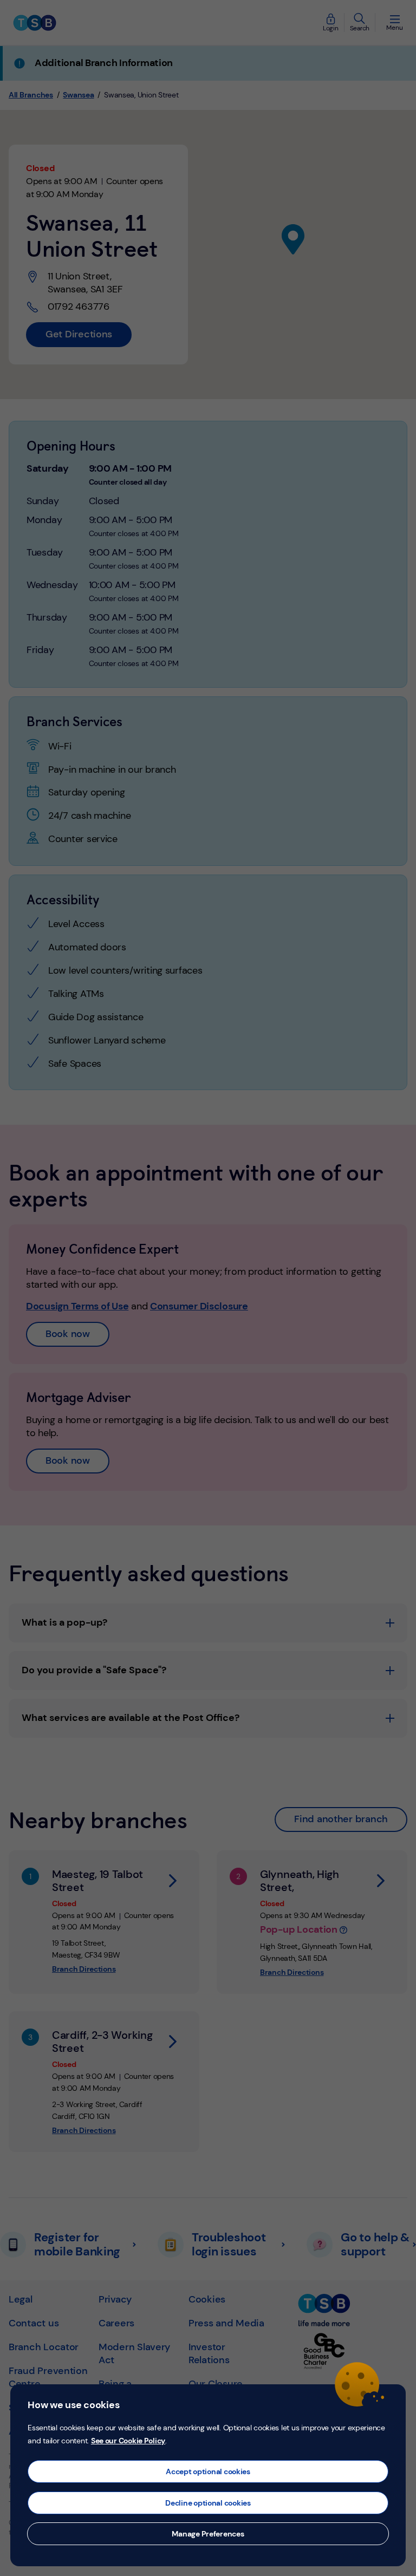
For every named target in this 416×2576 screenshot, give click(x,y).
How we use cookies (73, 2405)
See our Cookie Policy (128, 2441)
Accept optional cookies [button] (208, 2471)
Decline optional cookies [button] (208, 2503)
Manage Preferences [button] (208, 2534)
